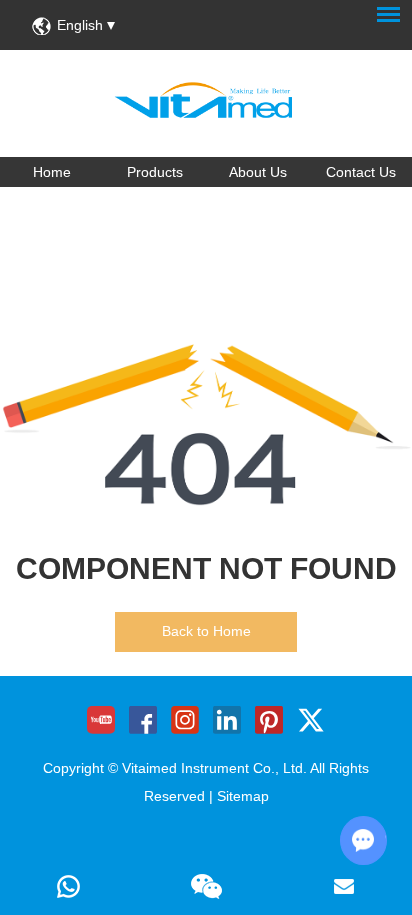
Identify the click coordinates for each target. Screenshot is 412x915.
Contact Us (361, 172)
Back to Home (206, 631)
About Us (258, 172)
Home (52, 172)
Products (155, 172)
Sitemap (243, 796)
